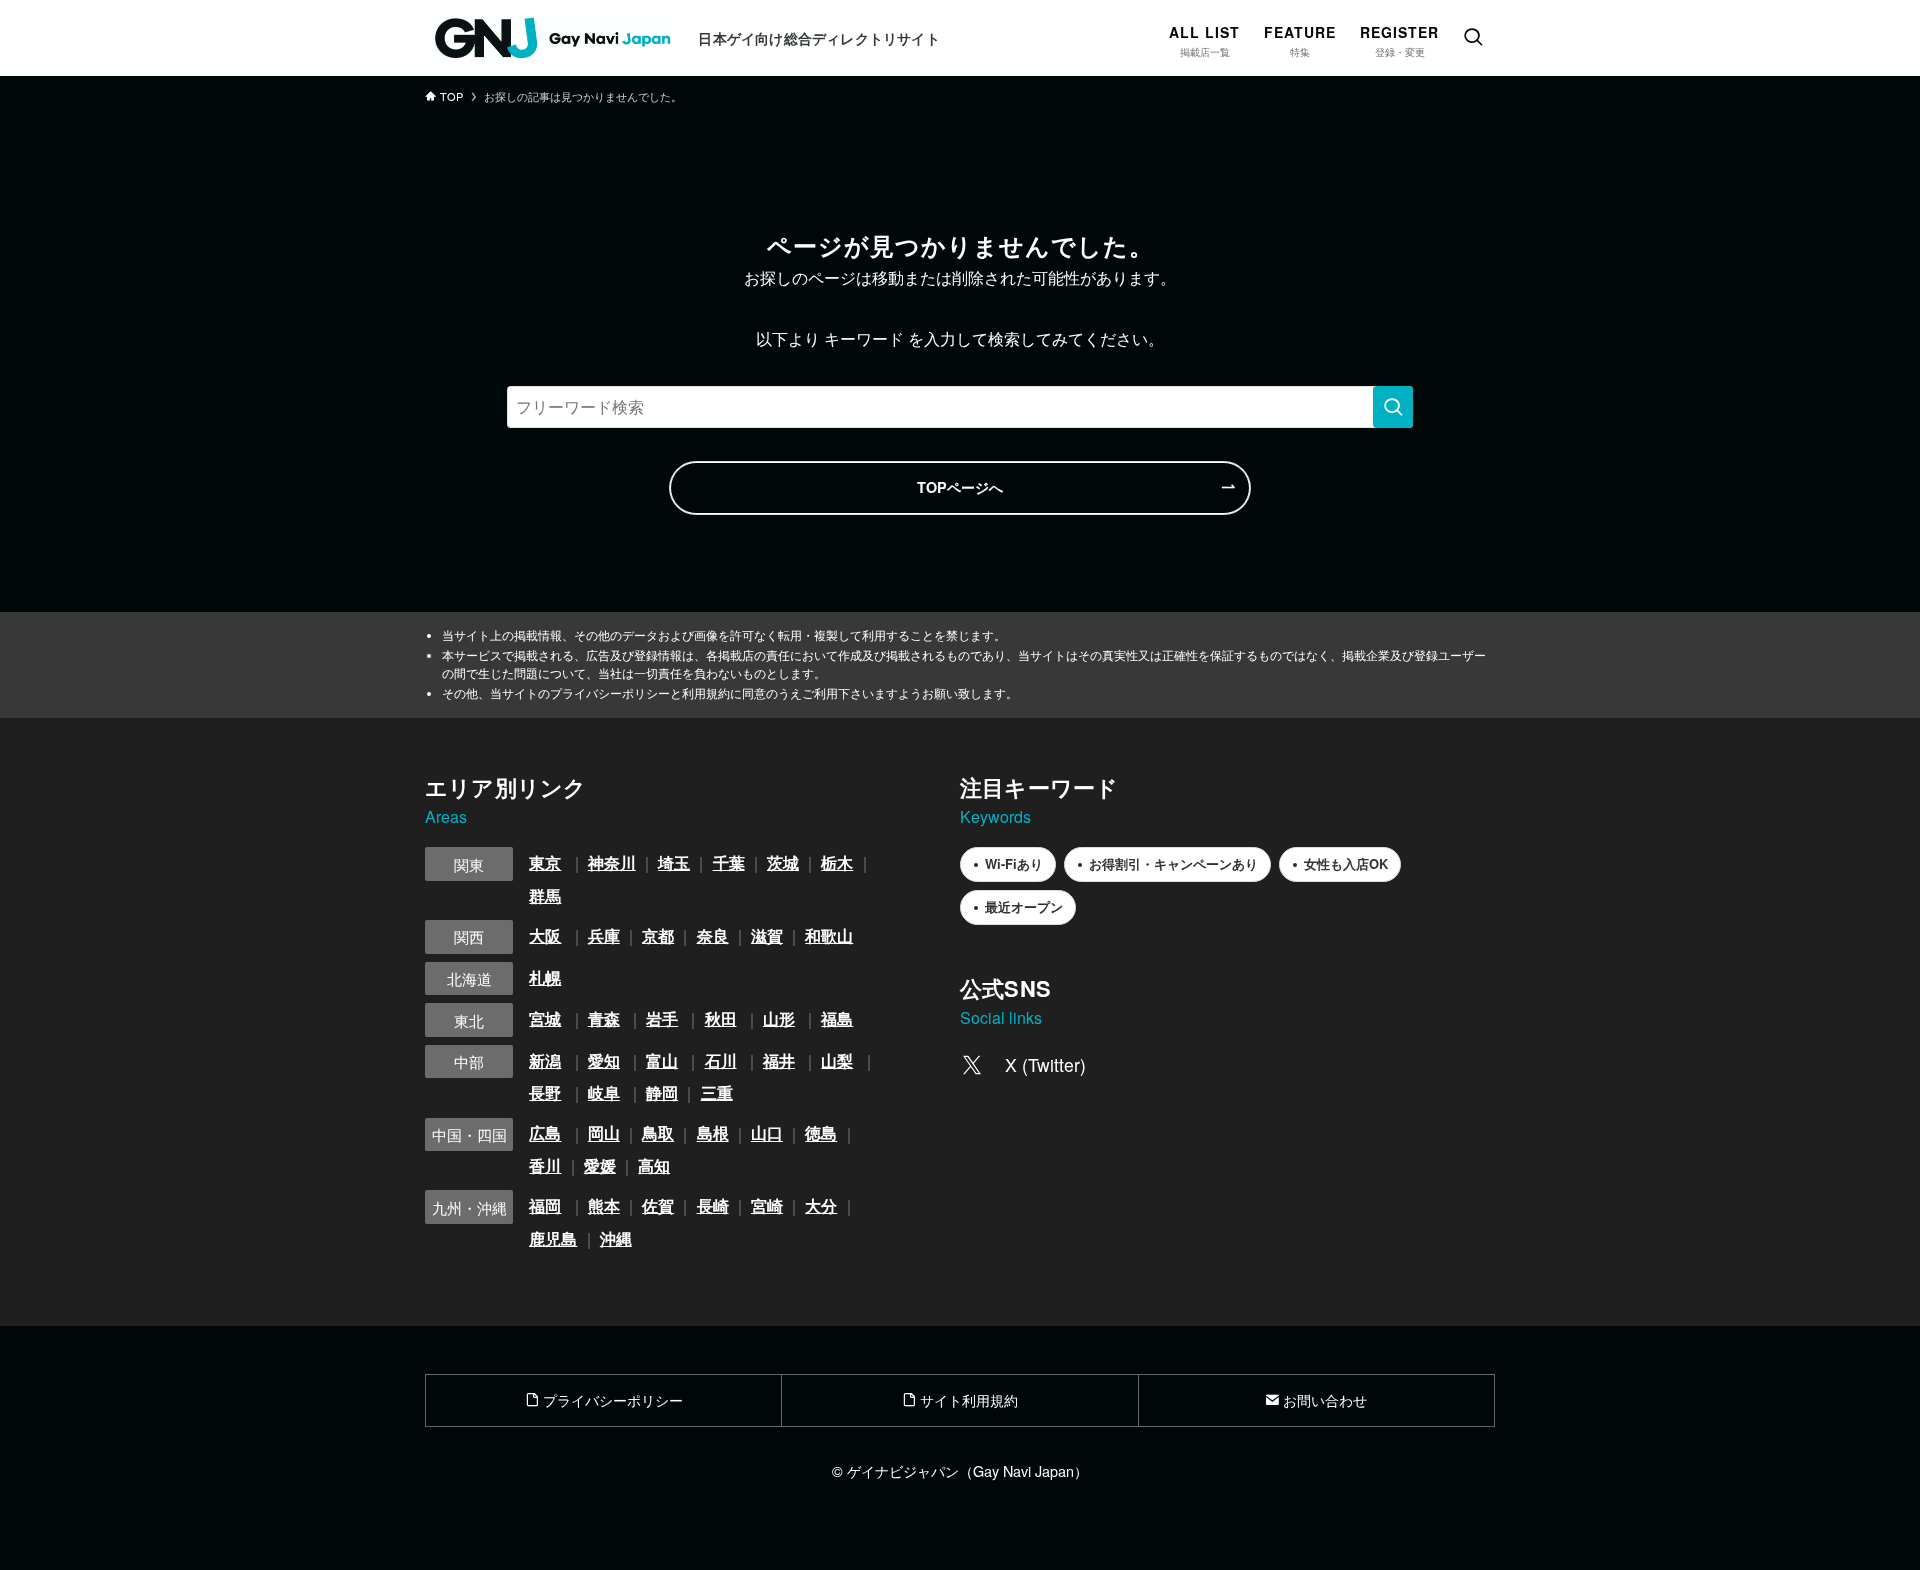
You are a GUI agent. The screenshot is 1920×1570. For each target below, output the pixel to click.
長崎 (713, 1205)
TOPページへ (960, 487)
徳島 (821, 1133)
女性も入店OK (1346, 863)
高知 (654, 1165)
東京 (545, 862)
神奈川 (612, 862)
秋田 (721, 1018)
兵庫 (604, 935)
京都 (658, 935)
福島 (837, 1018)
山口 (767, 1133)
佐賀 (658, 1205)
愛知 (604, 1060)
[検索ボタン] (1473, 38)
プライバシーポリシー (611, 1400)
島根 (713, 1133)
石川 (721, 1060)
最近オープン (1024, 906)
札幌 (545, 977)
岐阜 (604, 1092)
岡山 (604, 1133)
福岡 (545, 1205)
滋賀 (767, 935)
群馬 (545, 895)
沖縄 (616, 1238)
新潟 (545, 1060)
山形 (779, 1018)
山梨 (837, 1060)
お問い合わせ (1323, 1400)
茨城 (783, 862)
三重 (717, 1092)
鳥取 (658, 1133)
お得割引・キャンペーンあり (1173, 863)
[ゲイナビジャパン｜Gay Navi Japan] (553, 38)
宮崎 (767, 1205)
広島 (545, 1133)
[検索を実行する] (1393, 407)
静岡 (662, 1092)
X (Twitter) (1045, 1064)
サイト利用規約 (967, 1400)
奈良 (713, 935)
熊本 (604, 1205)
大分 (821, 1205)
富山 (662, 1060)
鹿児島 (553, 1238)
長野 (545, 1092)
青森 (604, 1018)
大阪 (545, 935)
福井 (779, 1060)
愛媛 (600, 1165)
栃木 (837, 862)
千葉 (729, 862)
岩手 (662, 1018)
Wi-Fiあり (1014, 863)
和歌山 (829, 935)
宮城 (545, 1018)
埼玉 (674, 862)
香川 (545, 1165)
